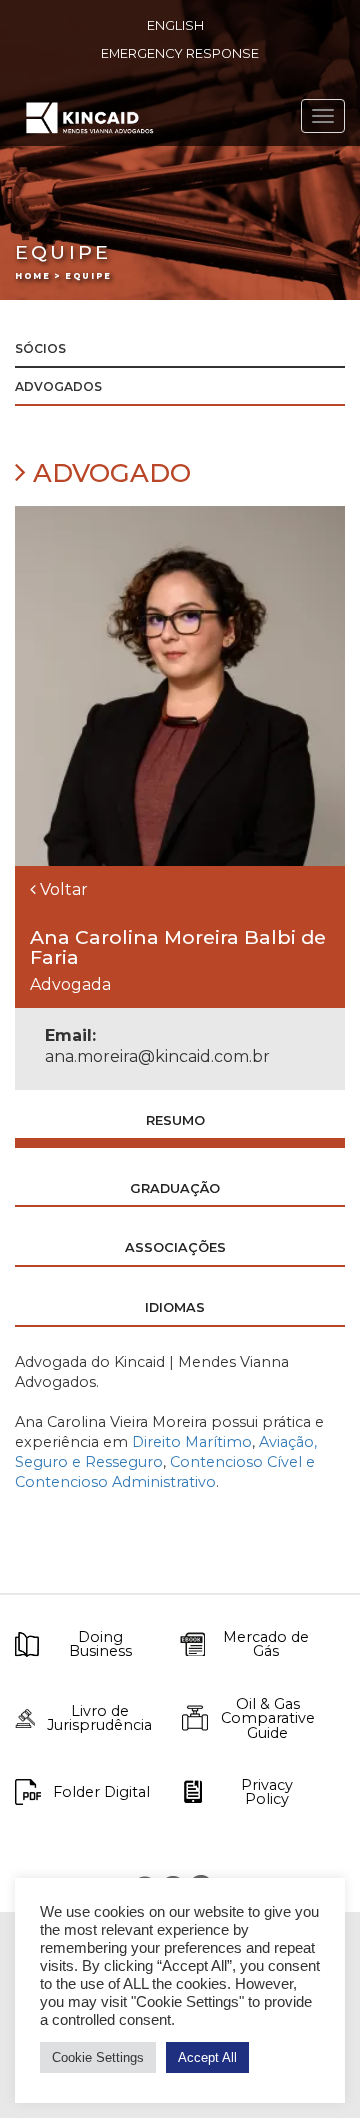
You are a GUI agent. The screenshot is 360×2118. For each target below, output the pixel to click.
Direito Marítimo (192, 1442)
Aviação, (288, 1442)
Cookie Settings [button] (98, 2057)
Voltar (62, 889)
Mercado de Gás (266, 1644)
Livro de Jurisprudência (99, 1718)
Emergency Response (180, 53)
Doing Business (100, 1644)
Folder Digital (101, 1792)
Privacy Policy (267, 1792)
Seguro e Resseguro (89, 1462)
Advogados (58, 386)
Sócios (40, 348)
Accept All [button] (207, 2057)
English (175, 25)
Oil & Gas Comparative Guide (268, 1718)
